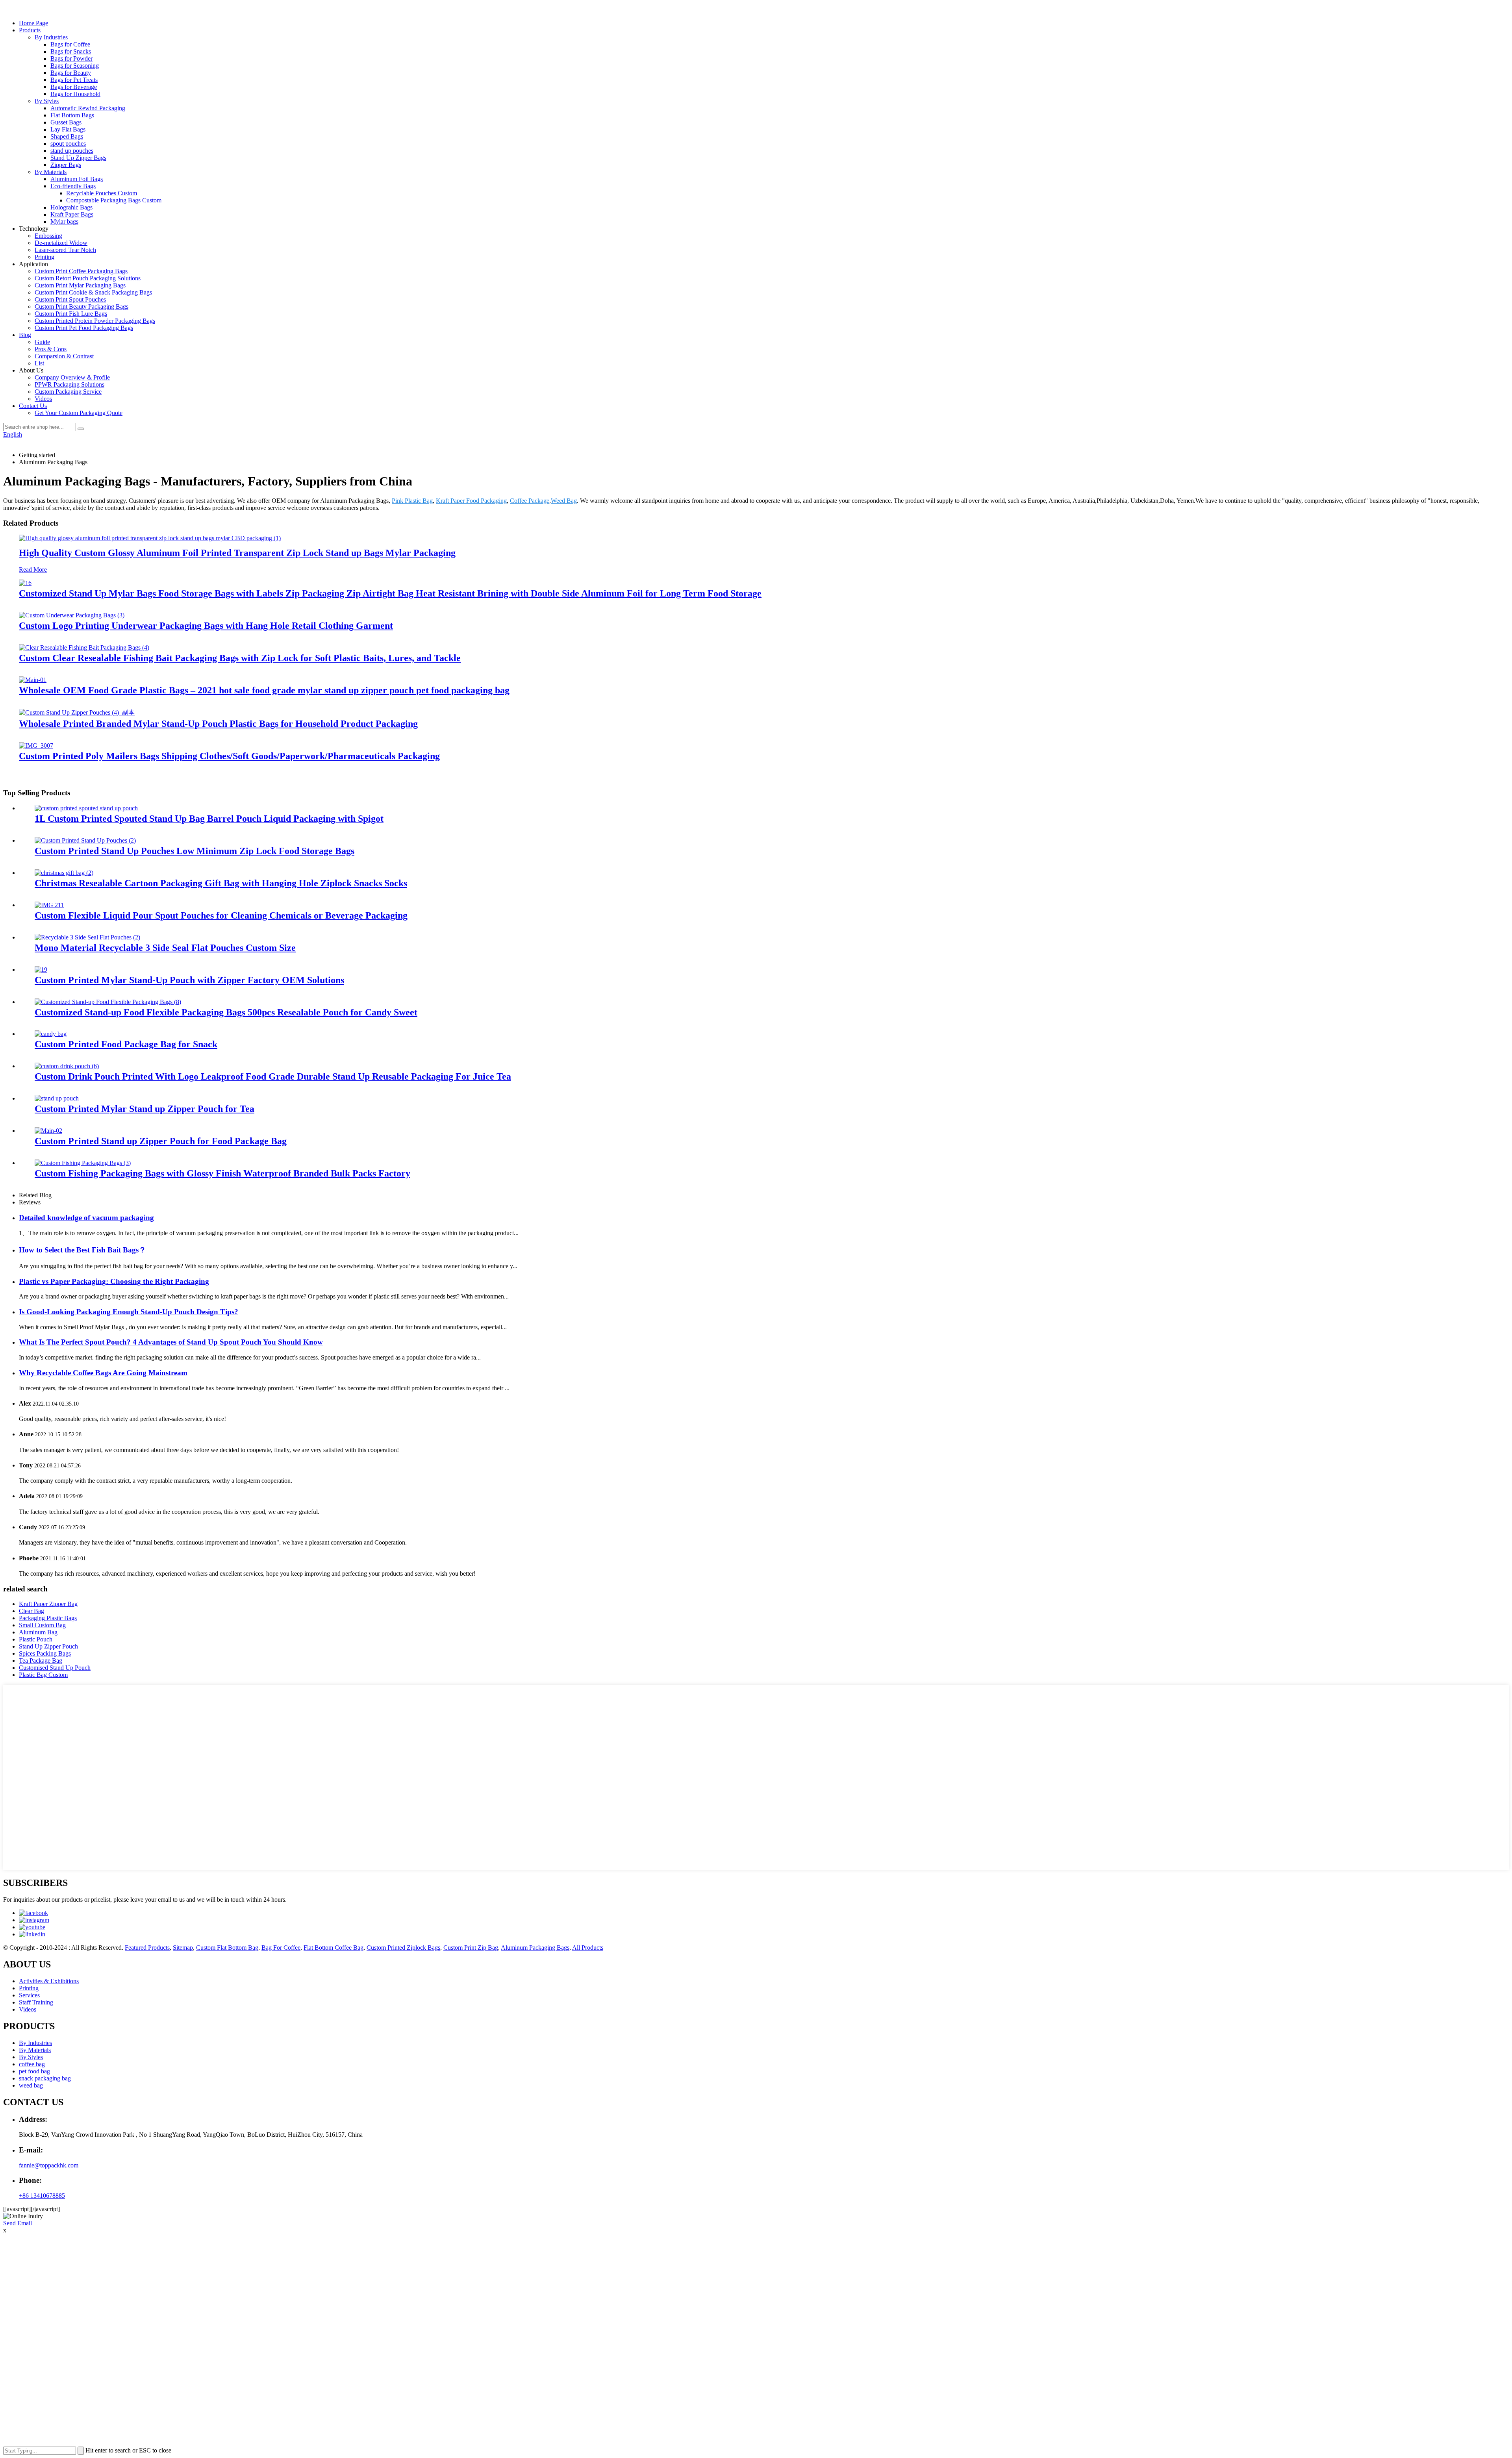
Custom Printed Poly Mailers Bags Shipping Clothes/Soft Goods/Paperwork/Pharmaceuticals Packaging (229, 756)
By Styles (47, 101)
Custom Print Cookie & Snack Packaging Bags (93, 292)
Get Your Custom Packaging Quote (79, 413)
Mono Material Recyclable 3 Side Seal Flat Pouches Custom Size (165, 948)
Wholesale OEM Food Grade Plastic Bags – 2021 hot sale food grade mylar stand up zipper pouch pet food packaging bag (264, 690)
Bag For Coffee (281, 1948)
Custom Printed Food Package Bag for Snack (126, 1044)
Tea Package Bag (41, 1661)
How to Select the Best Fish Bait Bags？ (82, 1250)
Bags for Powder (71, 58)
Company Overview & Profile (72, 377)
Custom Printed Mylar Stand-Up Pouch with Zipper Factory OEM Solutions (189, 980)
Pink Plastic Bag (412, 501)
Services (29, 1995)
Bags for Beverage (74, 87)
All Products (588, 1948)
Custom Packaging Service (68, 392)
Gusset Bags (66, 122)
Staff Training (36, 2002)
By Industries (51, 37)
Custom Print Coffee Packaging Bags (81, 271)
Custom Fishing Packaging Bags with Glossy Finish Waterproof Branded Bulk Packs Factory (222, 1173)
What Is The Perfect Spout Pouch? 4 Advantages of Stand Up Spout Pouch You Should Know (171, 1342)
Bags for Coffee (70, 44)
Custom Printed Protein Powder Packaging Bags (95, 321)
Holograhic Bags (71, 207)
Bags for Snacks (71, 51)
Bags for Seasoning (75, 66)
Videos (43, 399)
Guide (42, 342)
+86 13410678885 (42, 2196)
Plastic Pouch (36, 1639)
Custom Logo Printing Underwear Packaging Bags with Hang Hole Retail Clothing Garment (206, 626)
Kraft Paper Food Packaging (471, 501)
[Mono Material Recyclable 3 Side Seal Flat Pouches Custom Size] (87, 937)
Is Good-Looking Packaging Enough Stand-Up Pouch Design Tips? (129, 1312)
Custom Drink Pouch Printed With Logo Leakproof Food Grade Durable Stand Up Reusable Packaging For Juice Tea (273, 1076)
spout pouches (68, 144)
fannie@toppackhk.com (49, 2165)
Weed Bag (564, 501)
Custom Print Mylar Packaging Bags (80, 285)
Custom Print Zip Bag (471, 1948)
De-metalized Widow (61, 243)
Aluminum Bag (38, 1632)
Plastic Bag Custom (43, 1675)
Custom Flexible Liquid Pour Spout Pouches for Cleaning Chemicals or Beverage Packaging (221, 915)
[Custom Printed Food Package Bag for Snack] (51, 1034)
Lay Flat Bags (68, 129)
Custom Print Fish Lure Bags (71, 314)
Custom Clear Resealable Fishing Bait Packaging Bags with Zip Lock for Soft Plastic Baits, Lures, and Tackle (240, 658)
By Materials (51, 172)
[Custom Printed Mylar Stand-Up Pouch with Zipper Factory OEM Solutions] (41, 970)
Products (30, 30)
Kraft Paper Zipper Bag (48, 1604)
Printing (44, 257)
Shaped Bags (67, 136)
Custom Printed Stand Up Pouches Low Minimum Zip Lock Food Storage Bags (195, 851)
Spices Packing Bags (45, 1653)
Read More (33, 570)
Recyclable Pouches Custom (102, 193)
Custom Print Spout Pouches (70, 299)
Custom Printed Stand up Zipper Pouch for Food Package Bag (161, 1141)
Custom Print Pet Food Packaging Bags (84, 328)
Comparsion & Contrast (64, 356)
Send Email (18, 2223)
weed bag (31, 2085)
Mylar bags (64, 221)
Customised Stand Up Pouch (55, 1668)
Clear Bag (31, 1611)
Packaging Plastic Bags (48, 1618)
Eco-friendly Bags (73, 186)
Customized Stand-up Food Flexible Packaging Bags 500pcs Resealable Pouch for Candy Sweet (226, 1012)
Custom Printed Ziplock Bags (403, 1948)
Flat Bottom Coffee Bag (334, 1948)
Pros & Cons (51, 349)
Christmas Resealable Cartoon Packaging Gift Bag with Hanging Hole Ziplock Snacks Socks (221, 883)
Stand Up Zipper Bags (78, 158)
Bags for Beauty (71, 73)
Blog (25, 335)
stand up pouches (72, 151)
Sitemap (183, 1948)
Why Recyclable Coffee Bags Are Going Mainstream (103, 1373)
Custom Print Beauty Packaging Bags (82, 307)
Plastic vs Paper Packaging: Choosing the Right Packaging (114, 1281)
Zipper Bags (66, 165)
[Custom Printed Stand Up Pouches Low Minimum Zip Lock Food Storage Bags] (85, 840)
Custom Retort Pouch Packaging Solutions (88, 278)
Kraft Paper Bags (72, 214)
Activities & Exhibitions (49, 1981)
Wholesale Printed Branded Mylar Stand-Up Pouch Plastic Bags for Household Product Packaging (218, 724)
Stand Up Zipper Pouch (48, 1646)
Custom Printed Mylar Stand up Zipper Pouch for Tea (145, 1109)
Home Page (33, 23)
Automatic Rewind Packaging (88, 108)
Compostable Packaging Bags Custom (114, 200)
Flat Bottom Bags (72, 115)
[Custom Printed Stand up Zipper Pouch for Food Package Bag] (48, 1131)
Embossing (48, 236)
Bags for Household (75, 94)
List (39, 363)
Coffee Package (530, 501)
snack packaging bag (45, 2078)
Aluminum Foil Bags (77, 179)
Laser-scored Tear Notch (65, 250)
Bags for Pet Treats (74, 80)
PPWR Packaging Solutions (69, 384)
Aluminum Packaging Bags (535, 1948)
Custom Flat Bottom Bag (227, 1948)
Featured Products (147, 1948)
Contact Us (33, 406)
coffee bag (32, 2064)
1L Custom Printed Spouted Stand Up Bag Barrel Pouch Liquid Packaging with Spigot (209, 819)
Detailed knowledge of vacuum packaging (86, 1218)
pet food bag (34, 2071)
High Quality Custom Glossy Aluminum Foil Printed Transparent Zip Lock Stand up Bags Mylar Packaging (237, 553)
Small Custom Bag (42, 1625)
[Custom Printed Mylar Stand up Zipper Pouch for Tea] (57, 1098)
